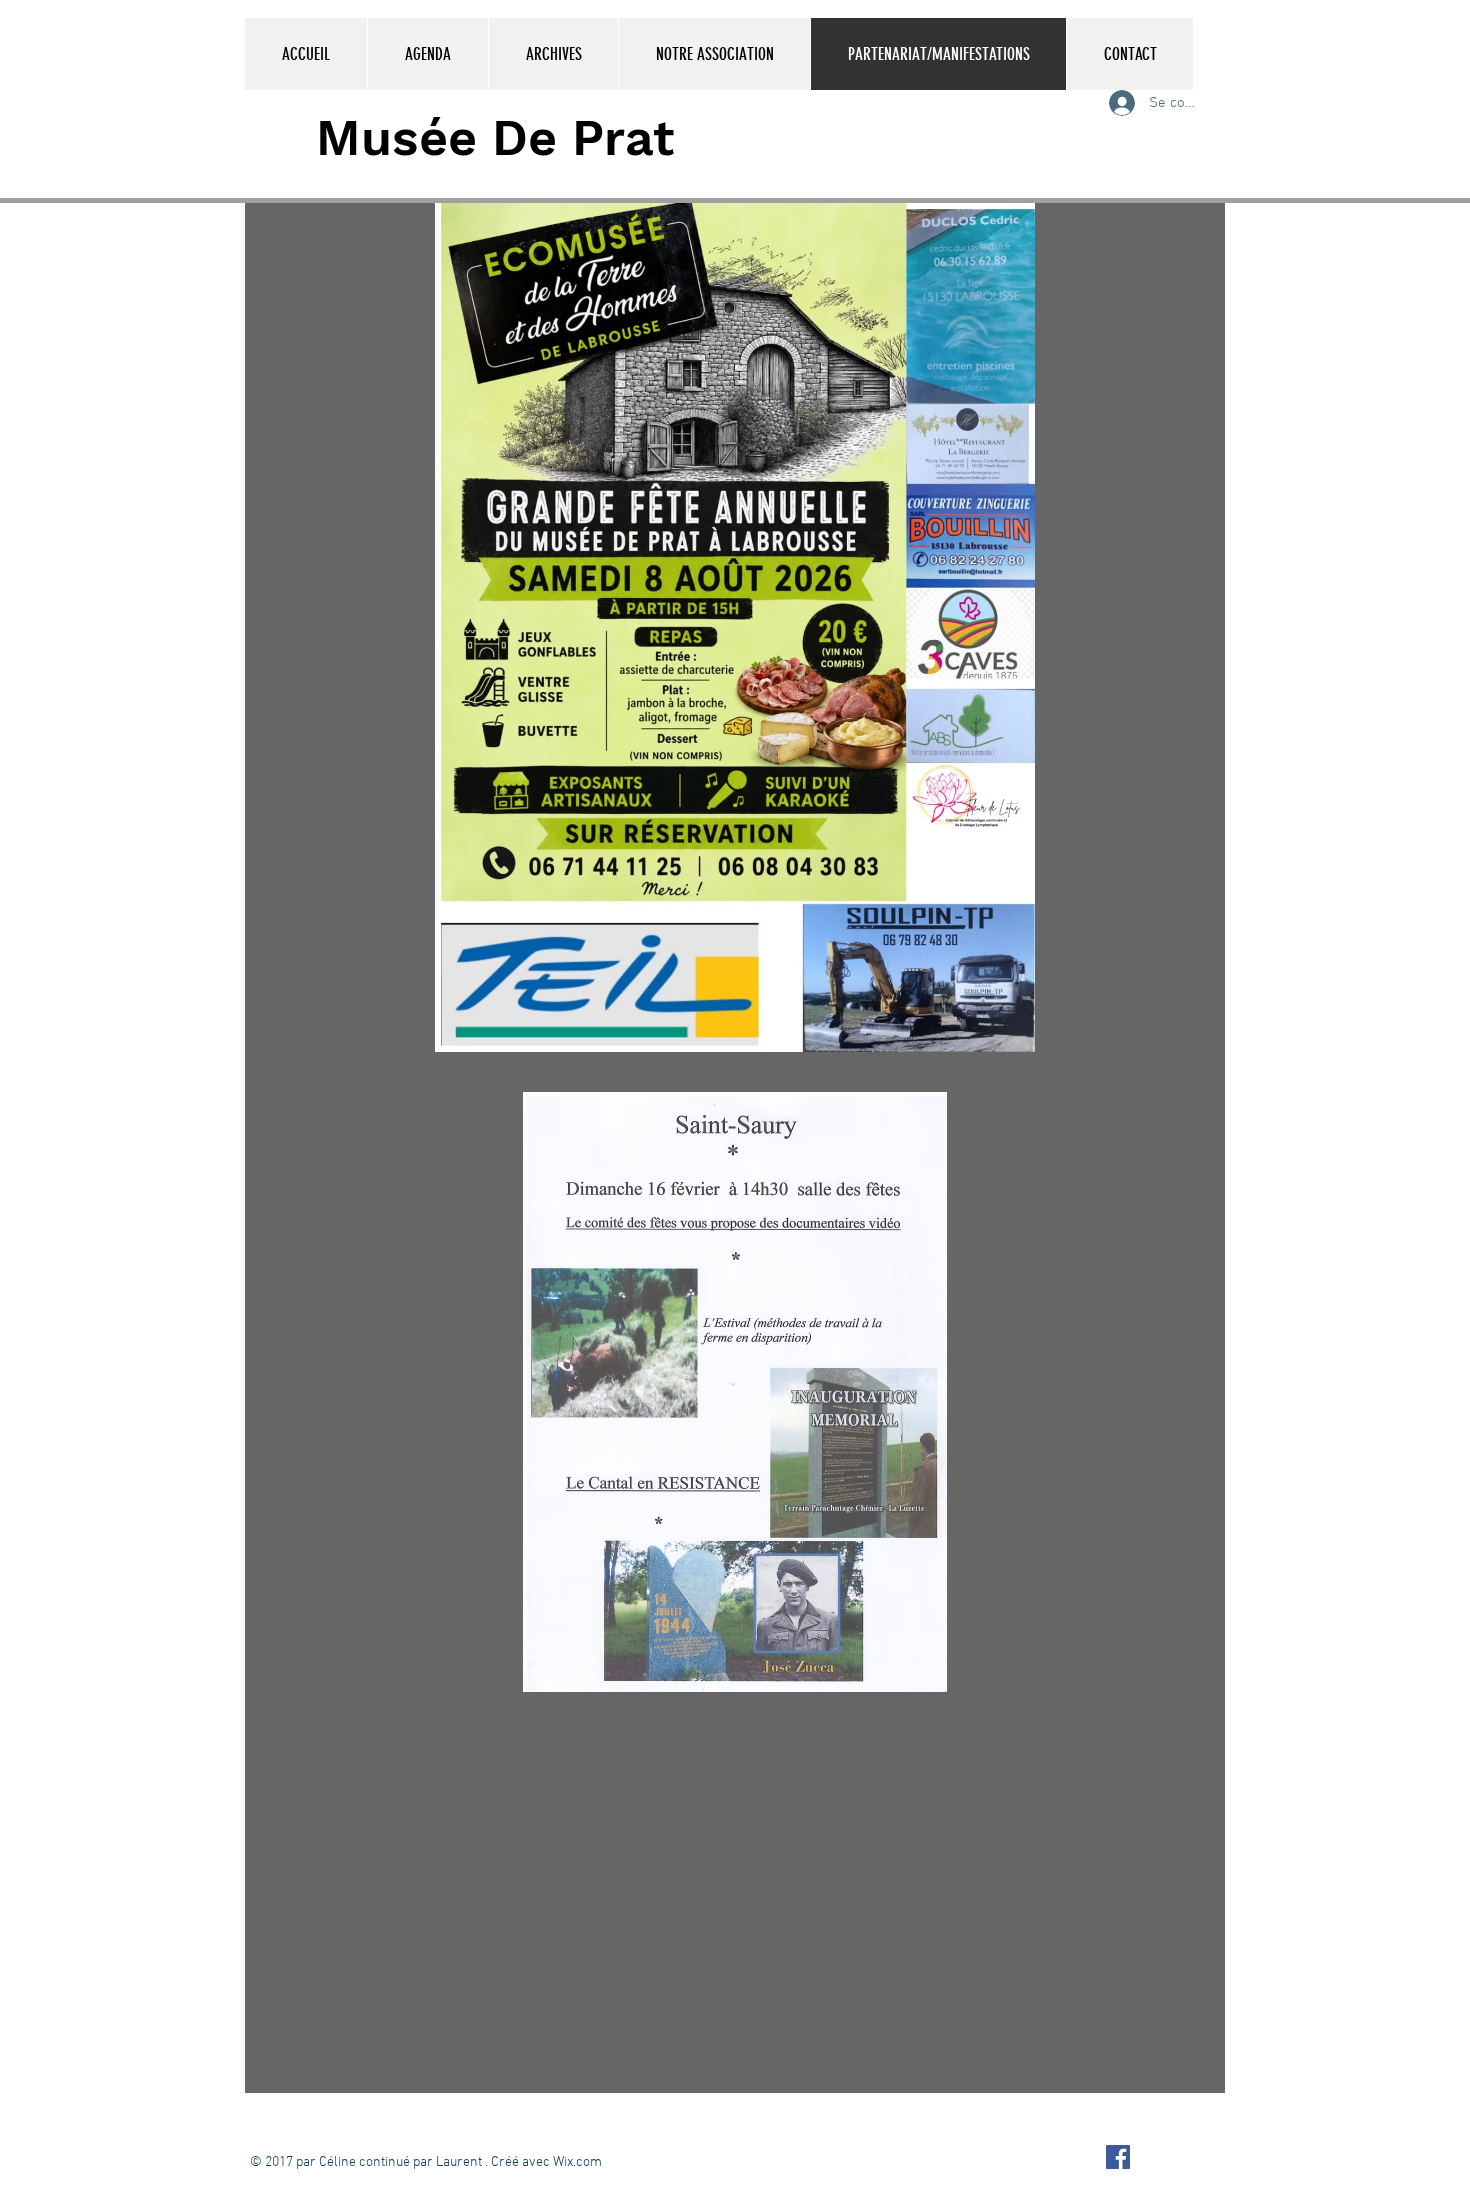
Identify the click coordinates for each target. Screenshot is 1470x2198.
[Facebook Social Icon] (1118, 2157)
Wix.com (577, 2162)
